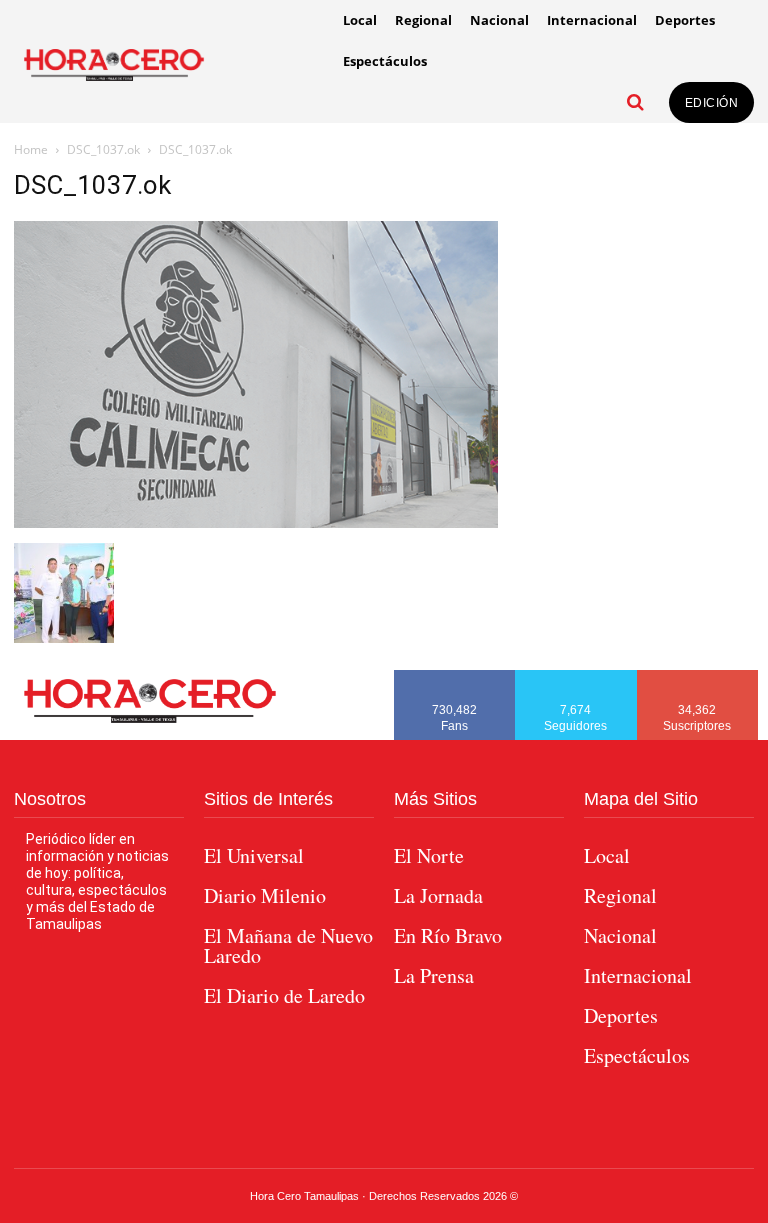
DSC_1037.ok (103, 149)
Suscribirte (698, 677)
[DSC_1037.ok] (256, 522)
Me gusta (455, 677)
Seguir (576, 677)
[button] (636, 102)
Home (31, 149)
